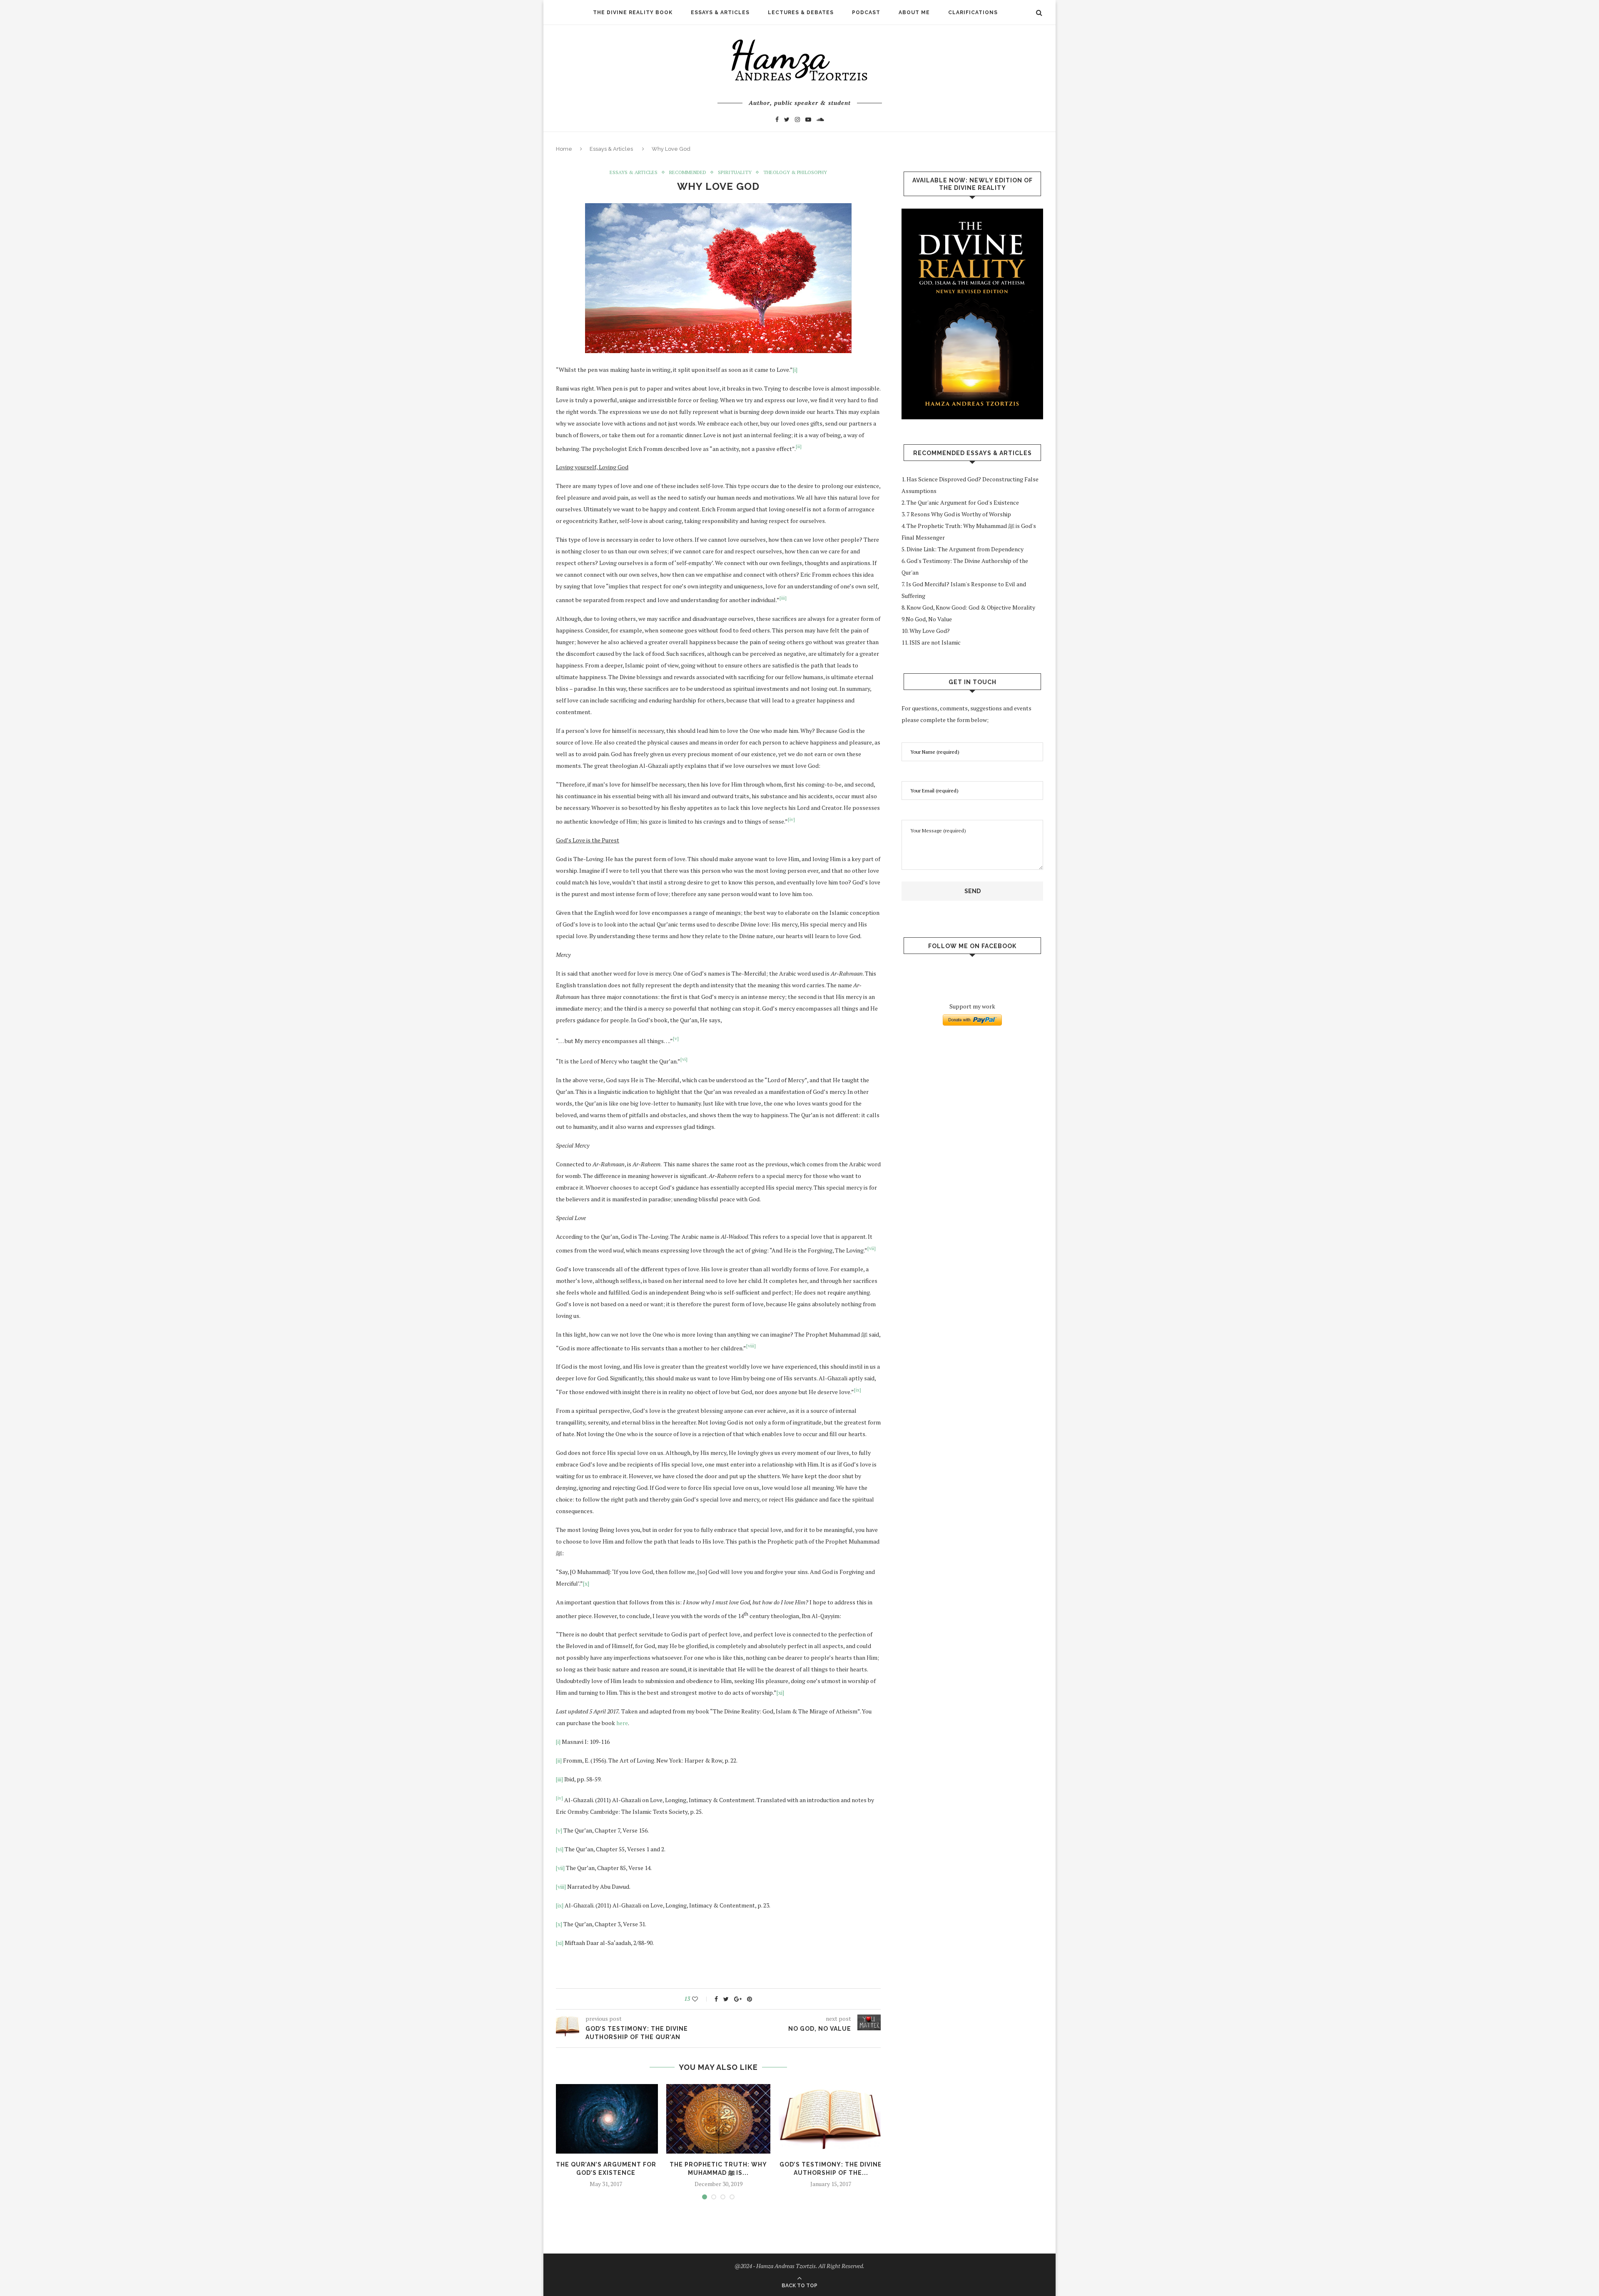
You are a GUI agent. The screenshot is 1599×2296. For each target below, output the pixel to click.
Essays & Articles (720, 12)
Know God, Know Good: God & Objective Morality (971, 607)
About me (914, 12)
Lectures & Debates (801, 12)
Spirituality (735, 172)
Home (564, 149)
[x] (586, 1583)
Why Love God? (930, 631)
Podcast (866, 12)
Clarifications (973, 12)
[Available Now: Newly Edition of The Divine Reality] (972, 314)
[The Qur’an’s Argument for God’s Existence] (606, 2119)
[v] (559, 1830)
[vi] (560, 1849)
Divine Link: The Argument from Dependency (966, 549)
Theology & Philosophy (795, 172)
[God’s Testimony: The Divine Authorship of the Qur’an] (831, 2119)
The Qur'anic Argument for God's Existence (963, 502)
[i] (795, 370)
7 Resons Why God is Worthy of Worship (959, 514)
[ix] (560, 1905)
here (622, 1723)
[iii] (559, 1779)
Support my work (972, 1006)
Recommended (688, 172)
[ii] (559, 1760)
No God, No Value (929, 619)
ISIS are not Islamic (935, 642)
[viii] (561, 1886)
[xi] (780, 1692)
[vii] (560, 1868)
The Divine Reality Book (633, 12)
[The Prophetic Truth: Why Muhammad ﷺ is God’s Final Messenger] (718, 2119)
